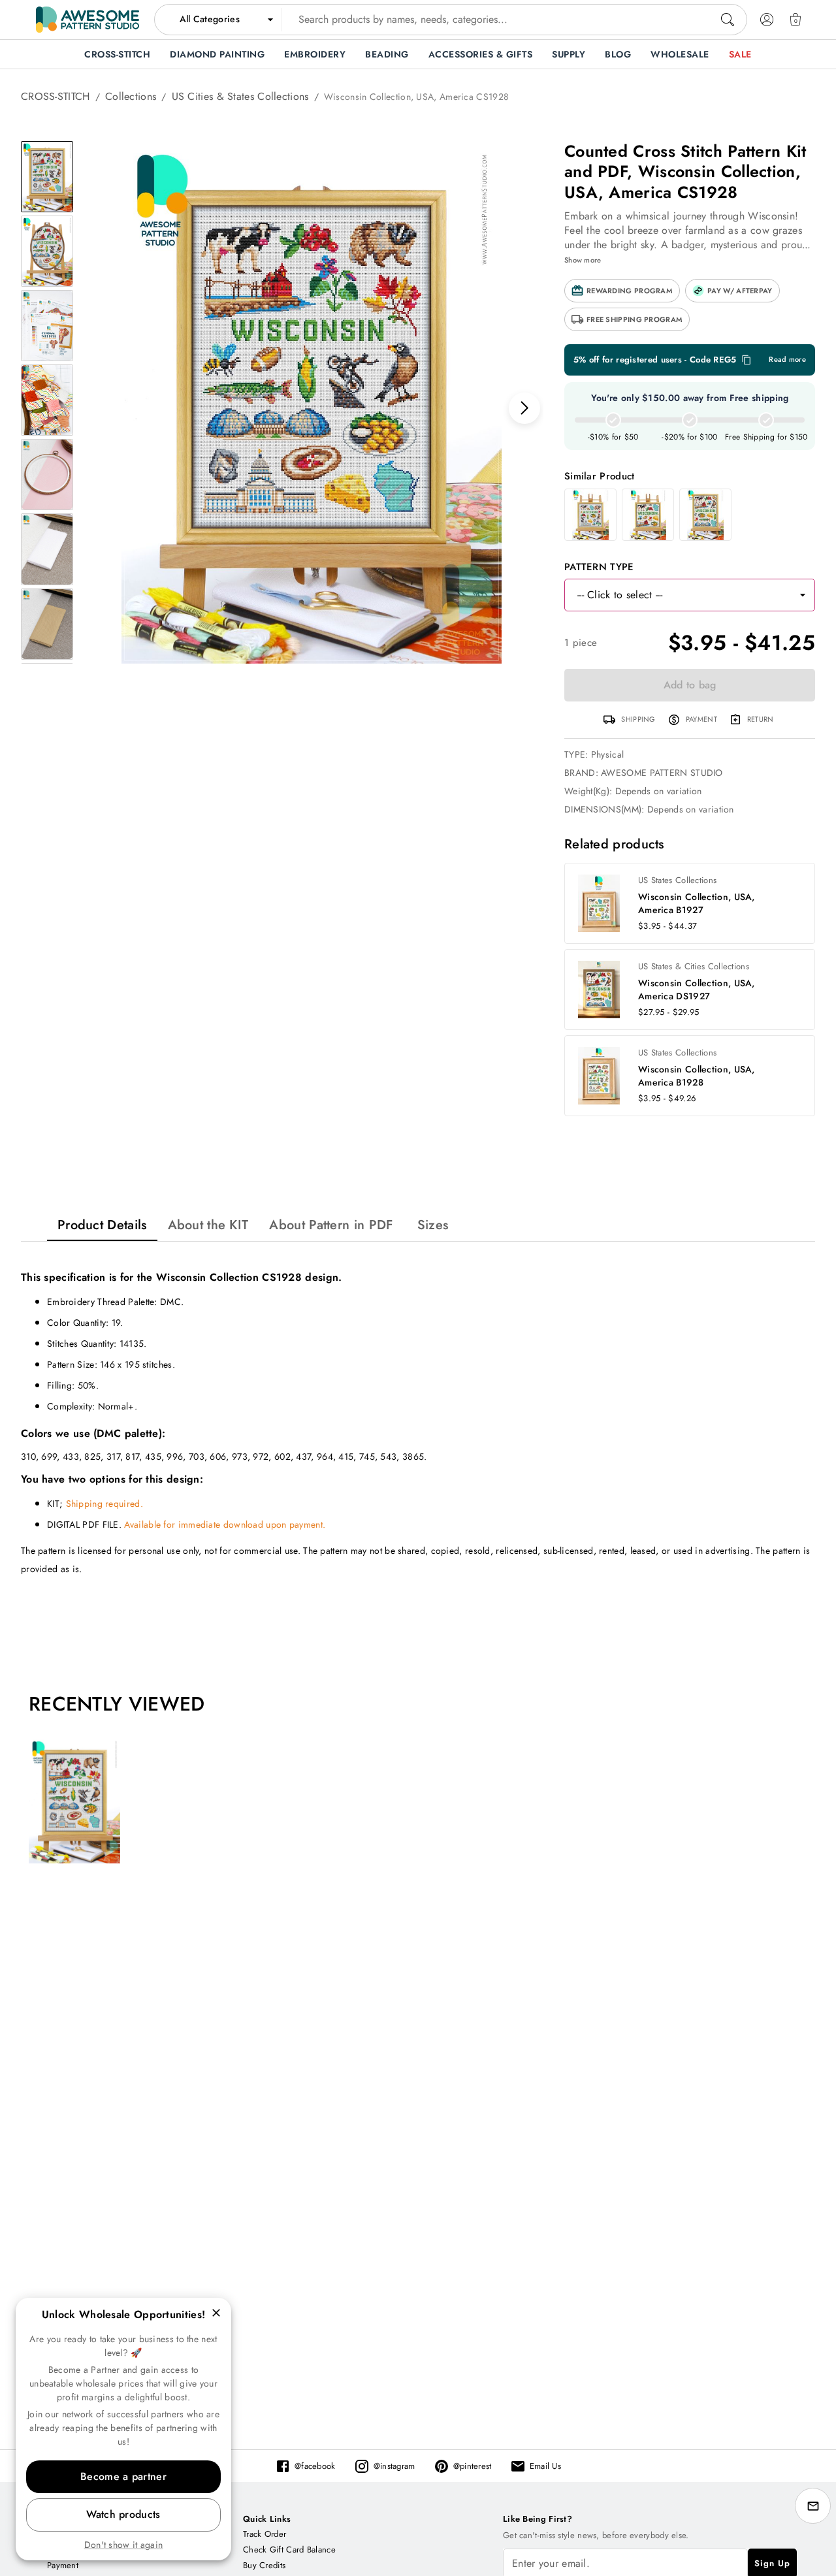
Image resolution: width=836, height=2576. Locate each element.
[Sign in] (767, 20)
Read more (787, 360)
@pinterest (473, 2466)
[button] (622, 291)
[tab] (102, 1225)
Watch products (123, 2514)
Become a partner (123, 2476)
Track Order (265, 2534)
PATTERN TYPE (599, 567)
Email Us (545, 2466)
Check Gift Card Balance (289, 2550)
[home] (88, 20)
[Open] (803, 595)
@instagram (394, 2466)
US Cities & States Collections (240, 96)
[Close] (216, 2313)
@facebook (315, 2466)
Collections (131, 96)
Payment (63, 2565)
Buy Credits (264, 2565)
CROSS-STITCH (56, 96)
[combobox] (451, 20)
